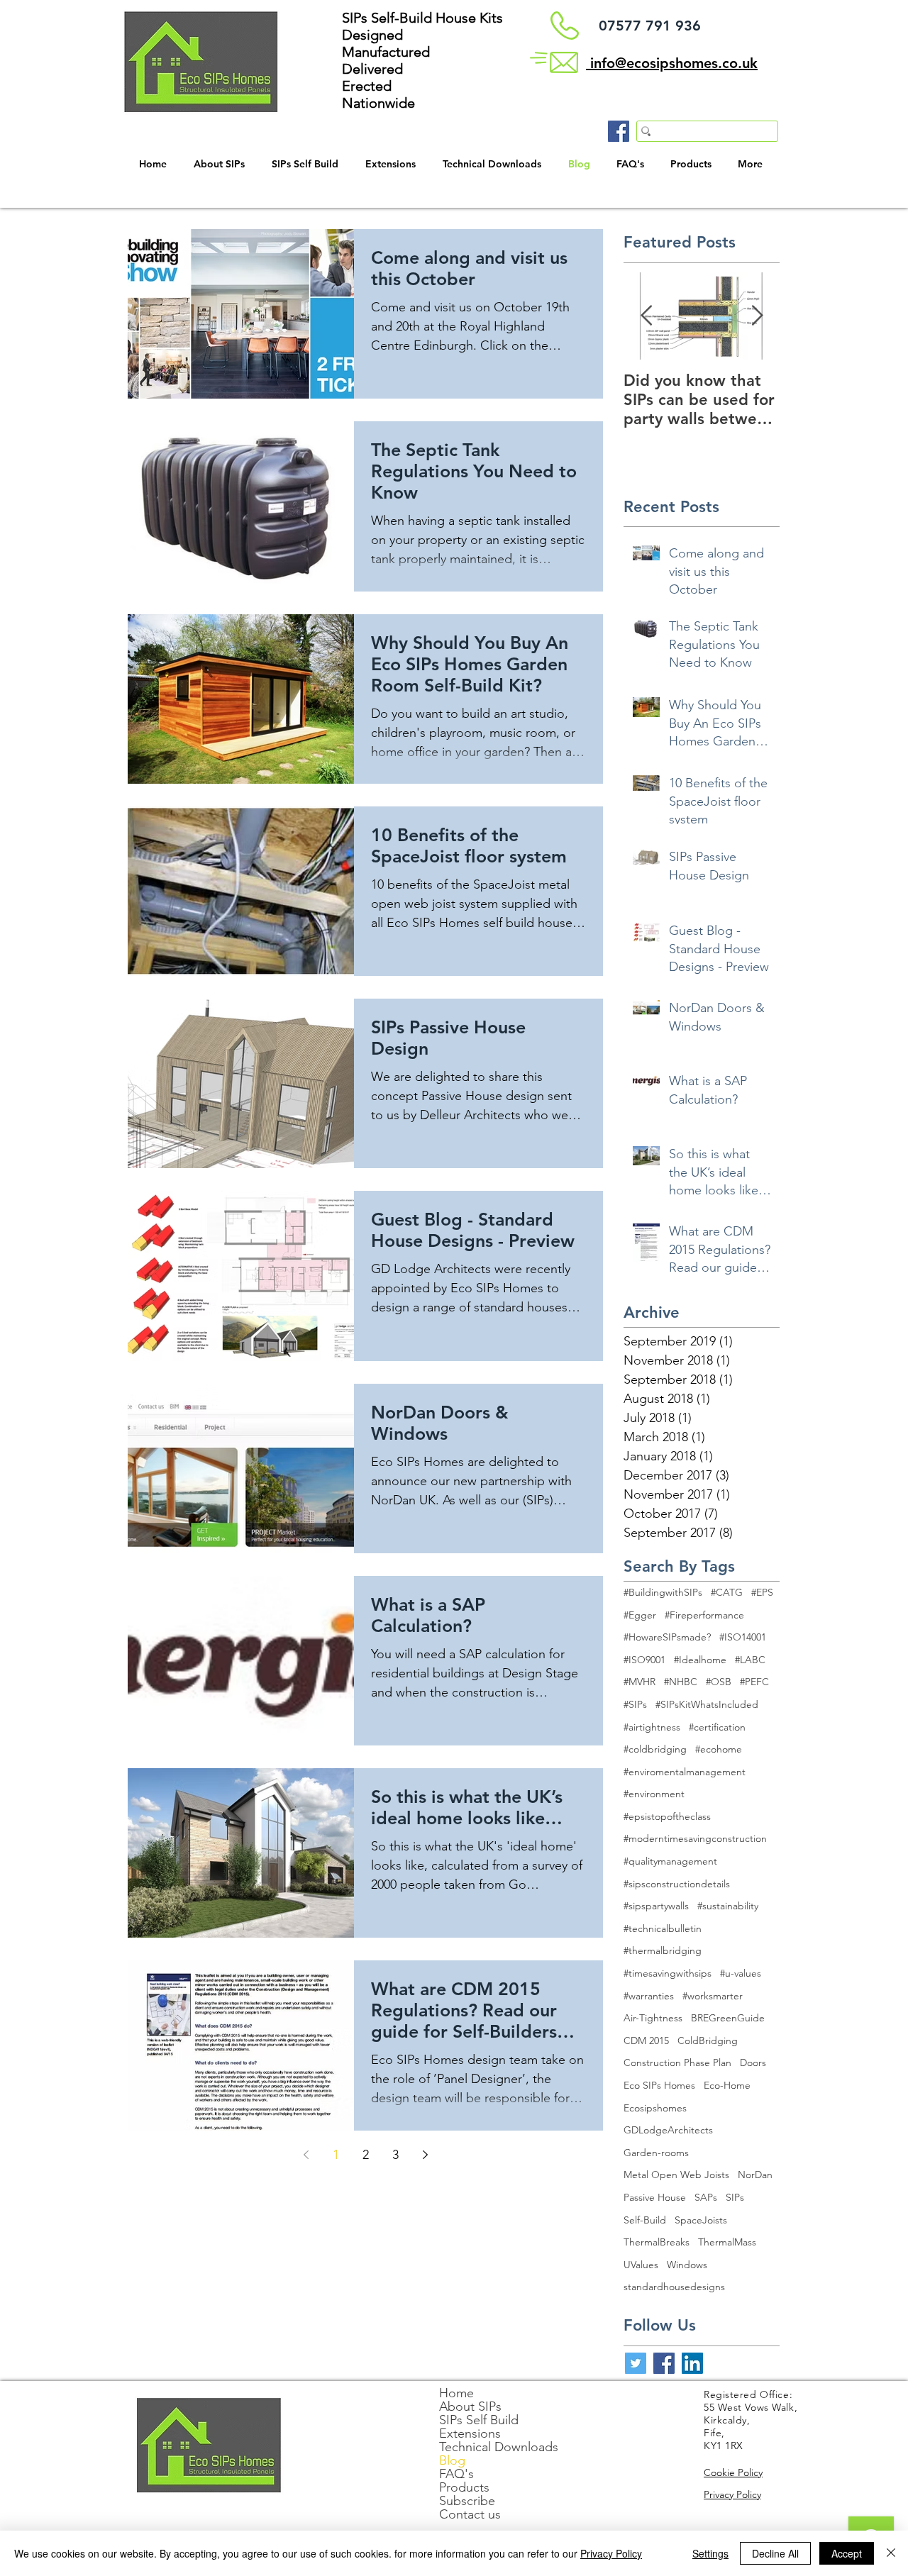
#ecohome (719, 1749)
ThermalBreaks (657, 2242)
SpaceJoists (701, 2220)
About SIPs (470, 2407)
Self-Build (645, 2220)
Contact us (470, 2515)
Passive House (655, 2197)
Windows (687, 2265)
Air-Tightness (653, 2018)
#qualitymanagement (670, 1861)
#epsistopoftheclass (667, 1816)
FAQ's (456, 2474)
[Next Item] (757, 316)
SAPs (706, 2197)
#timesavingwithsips (668, 1973)
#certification (717, 1727)
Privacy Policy (611, 2553)
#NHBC (681, 1682)
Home (456, 2393)
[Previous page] (306, 2155)
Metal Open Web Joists (676, 2175)
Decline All (775, 2553)
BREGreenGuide (728, 2018)
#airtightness (652, 1727)
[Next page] (425, 2155)
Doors (753, 2063)
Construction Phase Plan (677, 2063)
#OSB (719, 1682)
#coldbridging (655, 1749)
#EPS (762, 1592)
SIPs (735, 2197)
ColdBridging (708, 2041)
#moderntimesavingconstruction (695, 1838)
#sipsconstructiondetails (677, 1884)
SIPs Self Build (479, 2420)
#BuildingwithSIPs (663, 1592)
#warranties (649, 1996)
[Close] (891, 2553)
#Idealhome (700, 1660)
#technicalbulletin (663, 1928)
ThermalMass (727, 2242)
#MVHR (640, 1682)
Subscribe (467, 2501)
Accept (847, 2553)
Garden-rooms (656, 2153)
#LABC (750, 1660)
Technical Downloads (499, 2447)
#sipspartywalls (656, 1906)
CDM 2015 (646, 2041)
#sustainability (728, 1906)
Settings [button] (710, 2553)
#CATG (727, 1592)
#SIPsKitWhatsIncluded (707, 1704)
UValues (641, 2265)
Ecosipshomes (655, 2108)
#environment (654, 1794)
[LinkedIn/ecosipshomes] (692, 2363)
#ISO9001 (644, 1660)
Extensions (470, 2434)
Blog (452, 2461)
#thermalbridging (663, 1950)
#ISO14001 (743, 1637)
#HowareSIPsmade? (667, 1637)
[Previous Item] (646, 316)
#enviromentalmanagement (685, 1772)
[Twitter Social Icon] (636, 2363)
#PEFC (754, 1682)
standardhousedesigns (674, 2287)
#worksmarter (713, 1996)
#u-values (741, 1973)
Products (464, 2488)
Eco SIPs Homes (659, 2085)
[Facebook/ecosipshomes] (619, 131)
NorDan (755, 2175)
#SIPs (635, 1704)
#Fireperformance (704, 1615)
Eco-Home (727, 2085)
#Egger (640, 1615)
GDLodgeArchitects (668, 2130)
